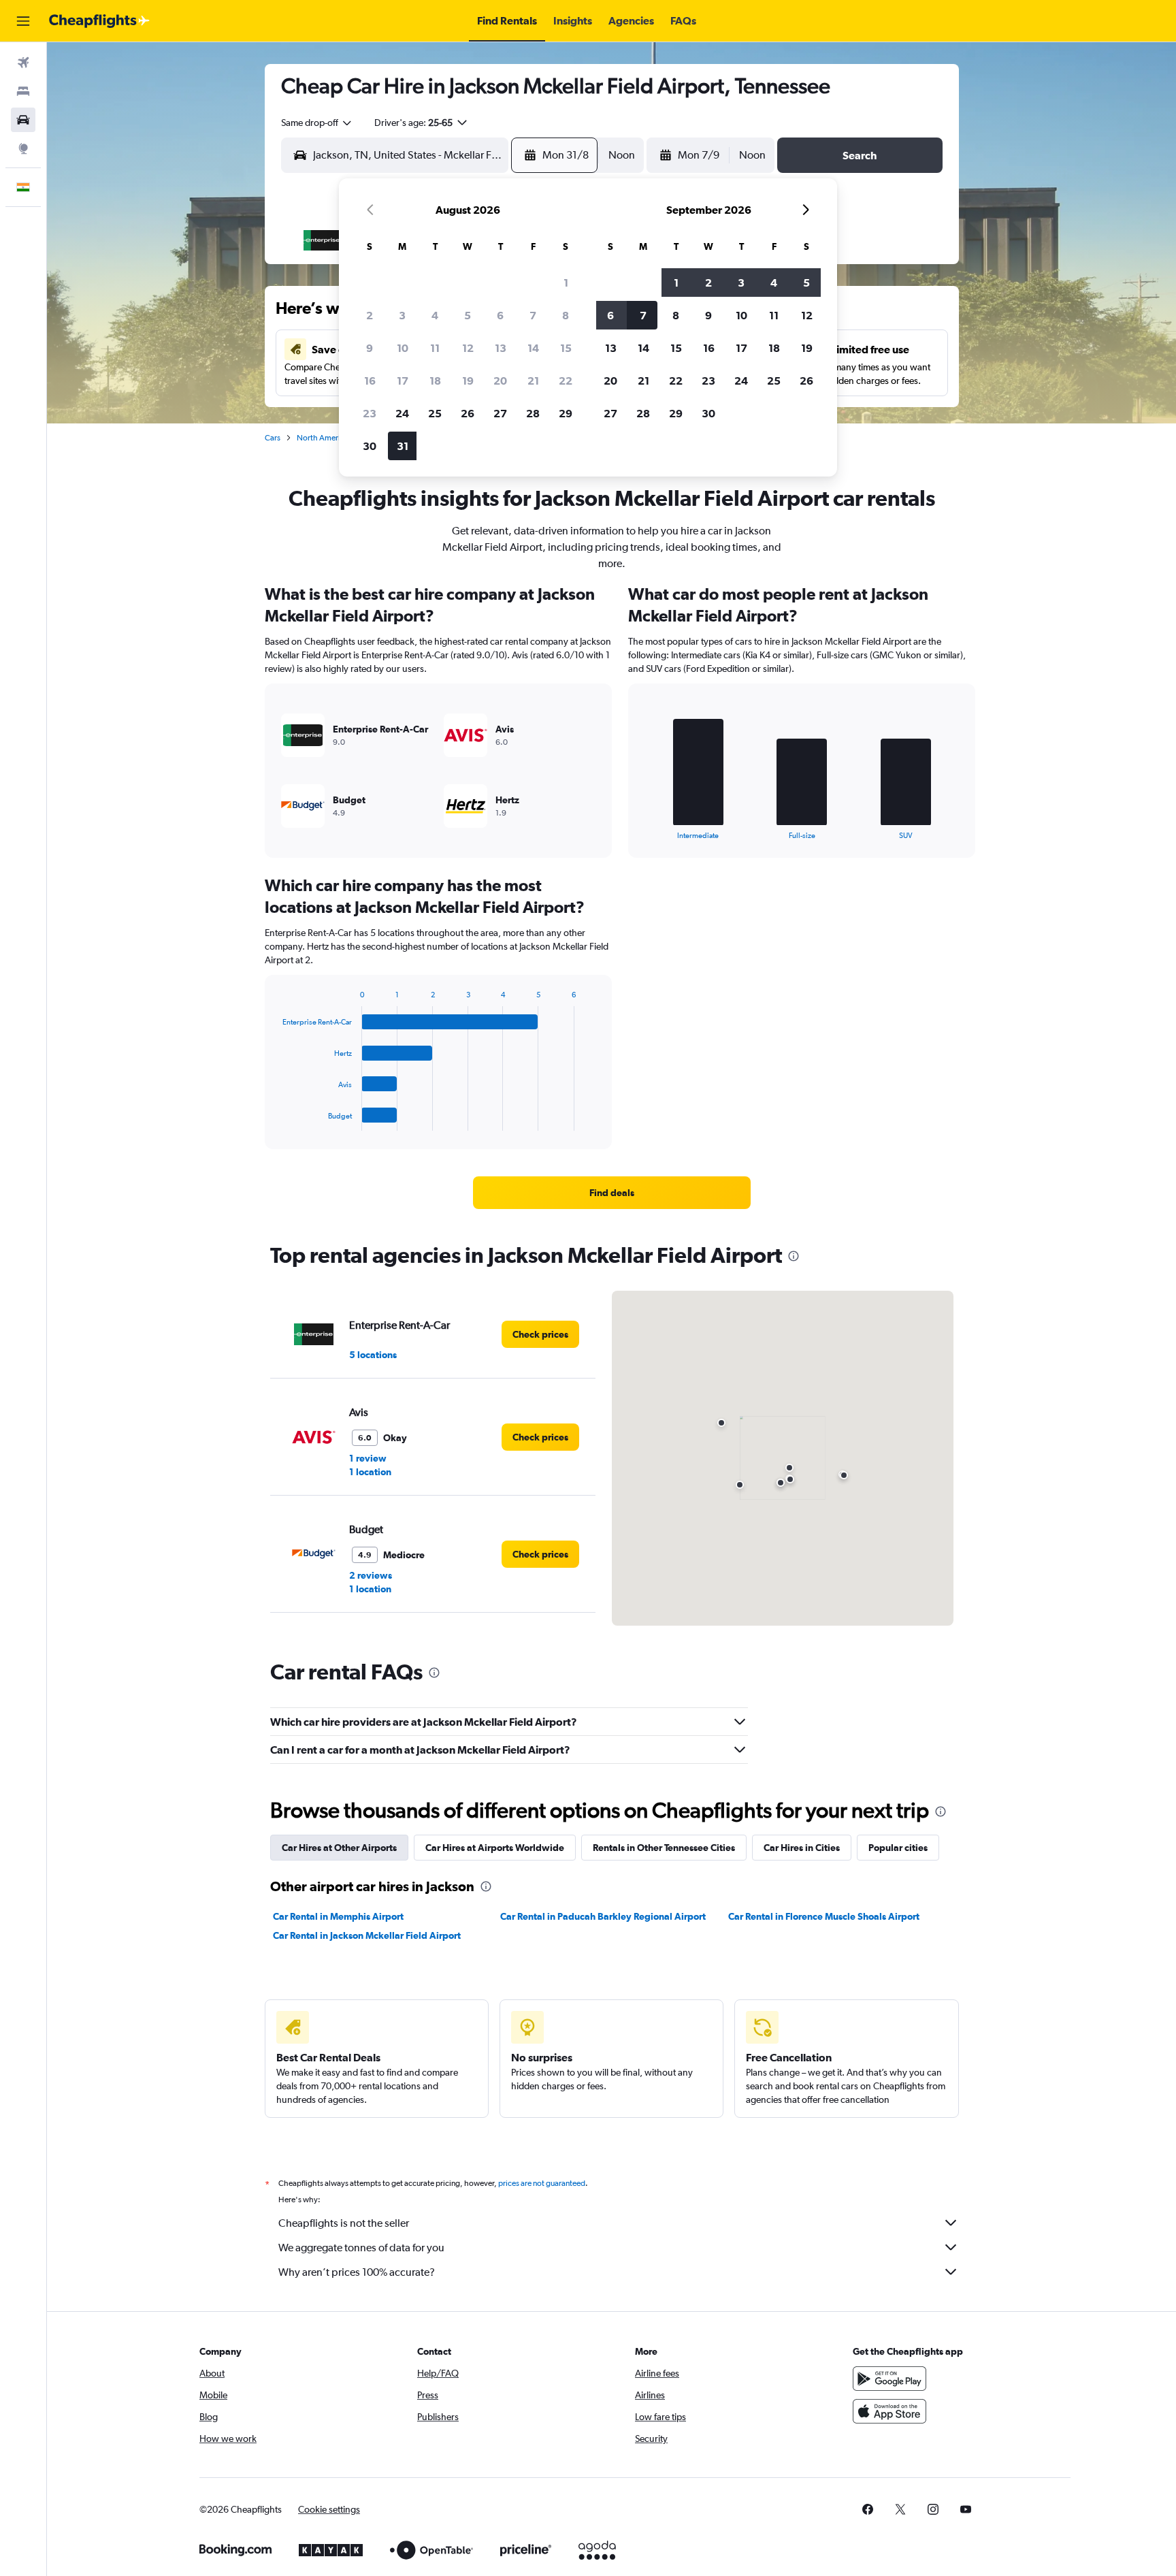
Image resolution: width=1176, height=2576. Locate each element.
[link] (612, 1193)
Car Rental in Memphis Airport (338, 1916)
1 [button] (566, 283)
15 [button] (566, 348)
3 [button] (402, 315)
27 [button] (500, 413)
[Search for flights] (23, 63)
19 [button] (468, 381)
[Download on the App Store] (889, 2411)
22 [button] (566, 381)
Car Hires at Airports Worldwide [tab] (495, 1848)
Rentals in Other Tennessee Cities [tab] (664, 1848)
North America (323, 438)
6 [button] (500, 315)
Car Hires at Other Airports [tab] (339, 1848)
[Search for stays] (23, 91)
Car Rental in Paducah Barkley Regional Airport (603, 1916)
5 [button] (468, 315)
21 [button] (533, 381)
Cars (273, 438)
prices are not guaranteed (542, 2183)
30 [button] (370, 446)
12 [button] (468, 348)
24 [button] (402, 413)
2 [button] (370, 315)
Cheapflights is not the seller (344, 2223)
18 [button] (435, 381)
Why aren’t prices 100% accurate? (357, 2272)
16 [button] (370, 381)
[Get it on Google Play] (889, 2379)
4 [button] (435, 315)
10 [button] (403, 348)
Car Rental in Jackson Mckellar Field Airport (367, 1935)
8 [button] (566, 315)
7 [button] (533, 315)
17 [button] (403, 381)
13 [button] (501, 348)
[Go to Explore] (23, 148)
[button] (23, 21)
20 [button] (500, 381)
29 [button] (566, 413)
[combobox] (317, 123)
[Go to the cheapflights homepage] (99, 21)
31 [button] (403, 446)
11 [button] (435, 348)
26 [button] (468, 413)
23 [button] (370, 413)
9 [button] (370, 348)
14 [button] (533, 348)
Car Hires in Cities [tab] (802, 1848)
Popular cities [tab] (898, 1848)
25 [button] (435, 413)
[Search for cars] (23, 120)
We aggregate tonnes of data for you (361, 2248)
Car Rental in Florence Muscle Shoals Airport (824, 1916)
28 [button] (533, 413)
